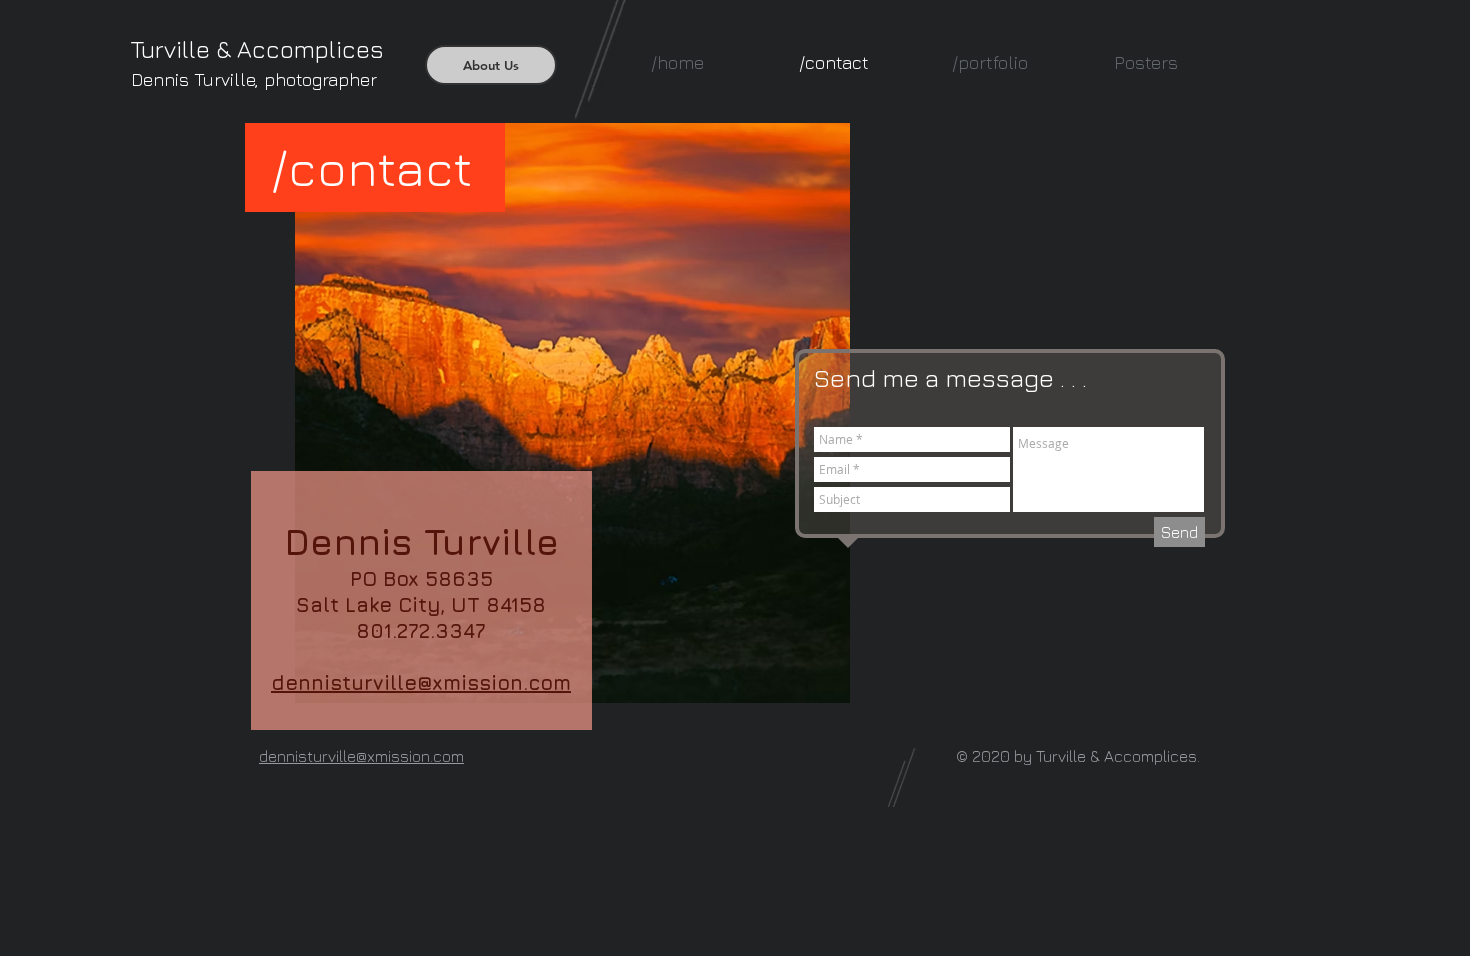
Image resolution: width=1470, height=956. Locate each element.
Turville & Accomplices (257, 49)
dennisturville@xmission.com (421, 682)
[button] (990, 62)
